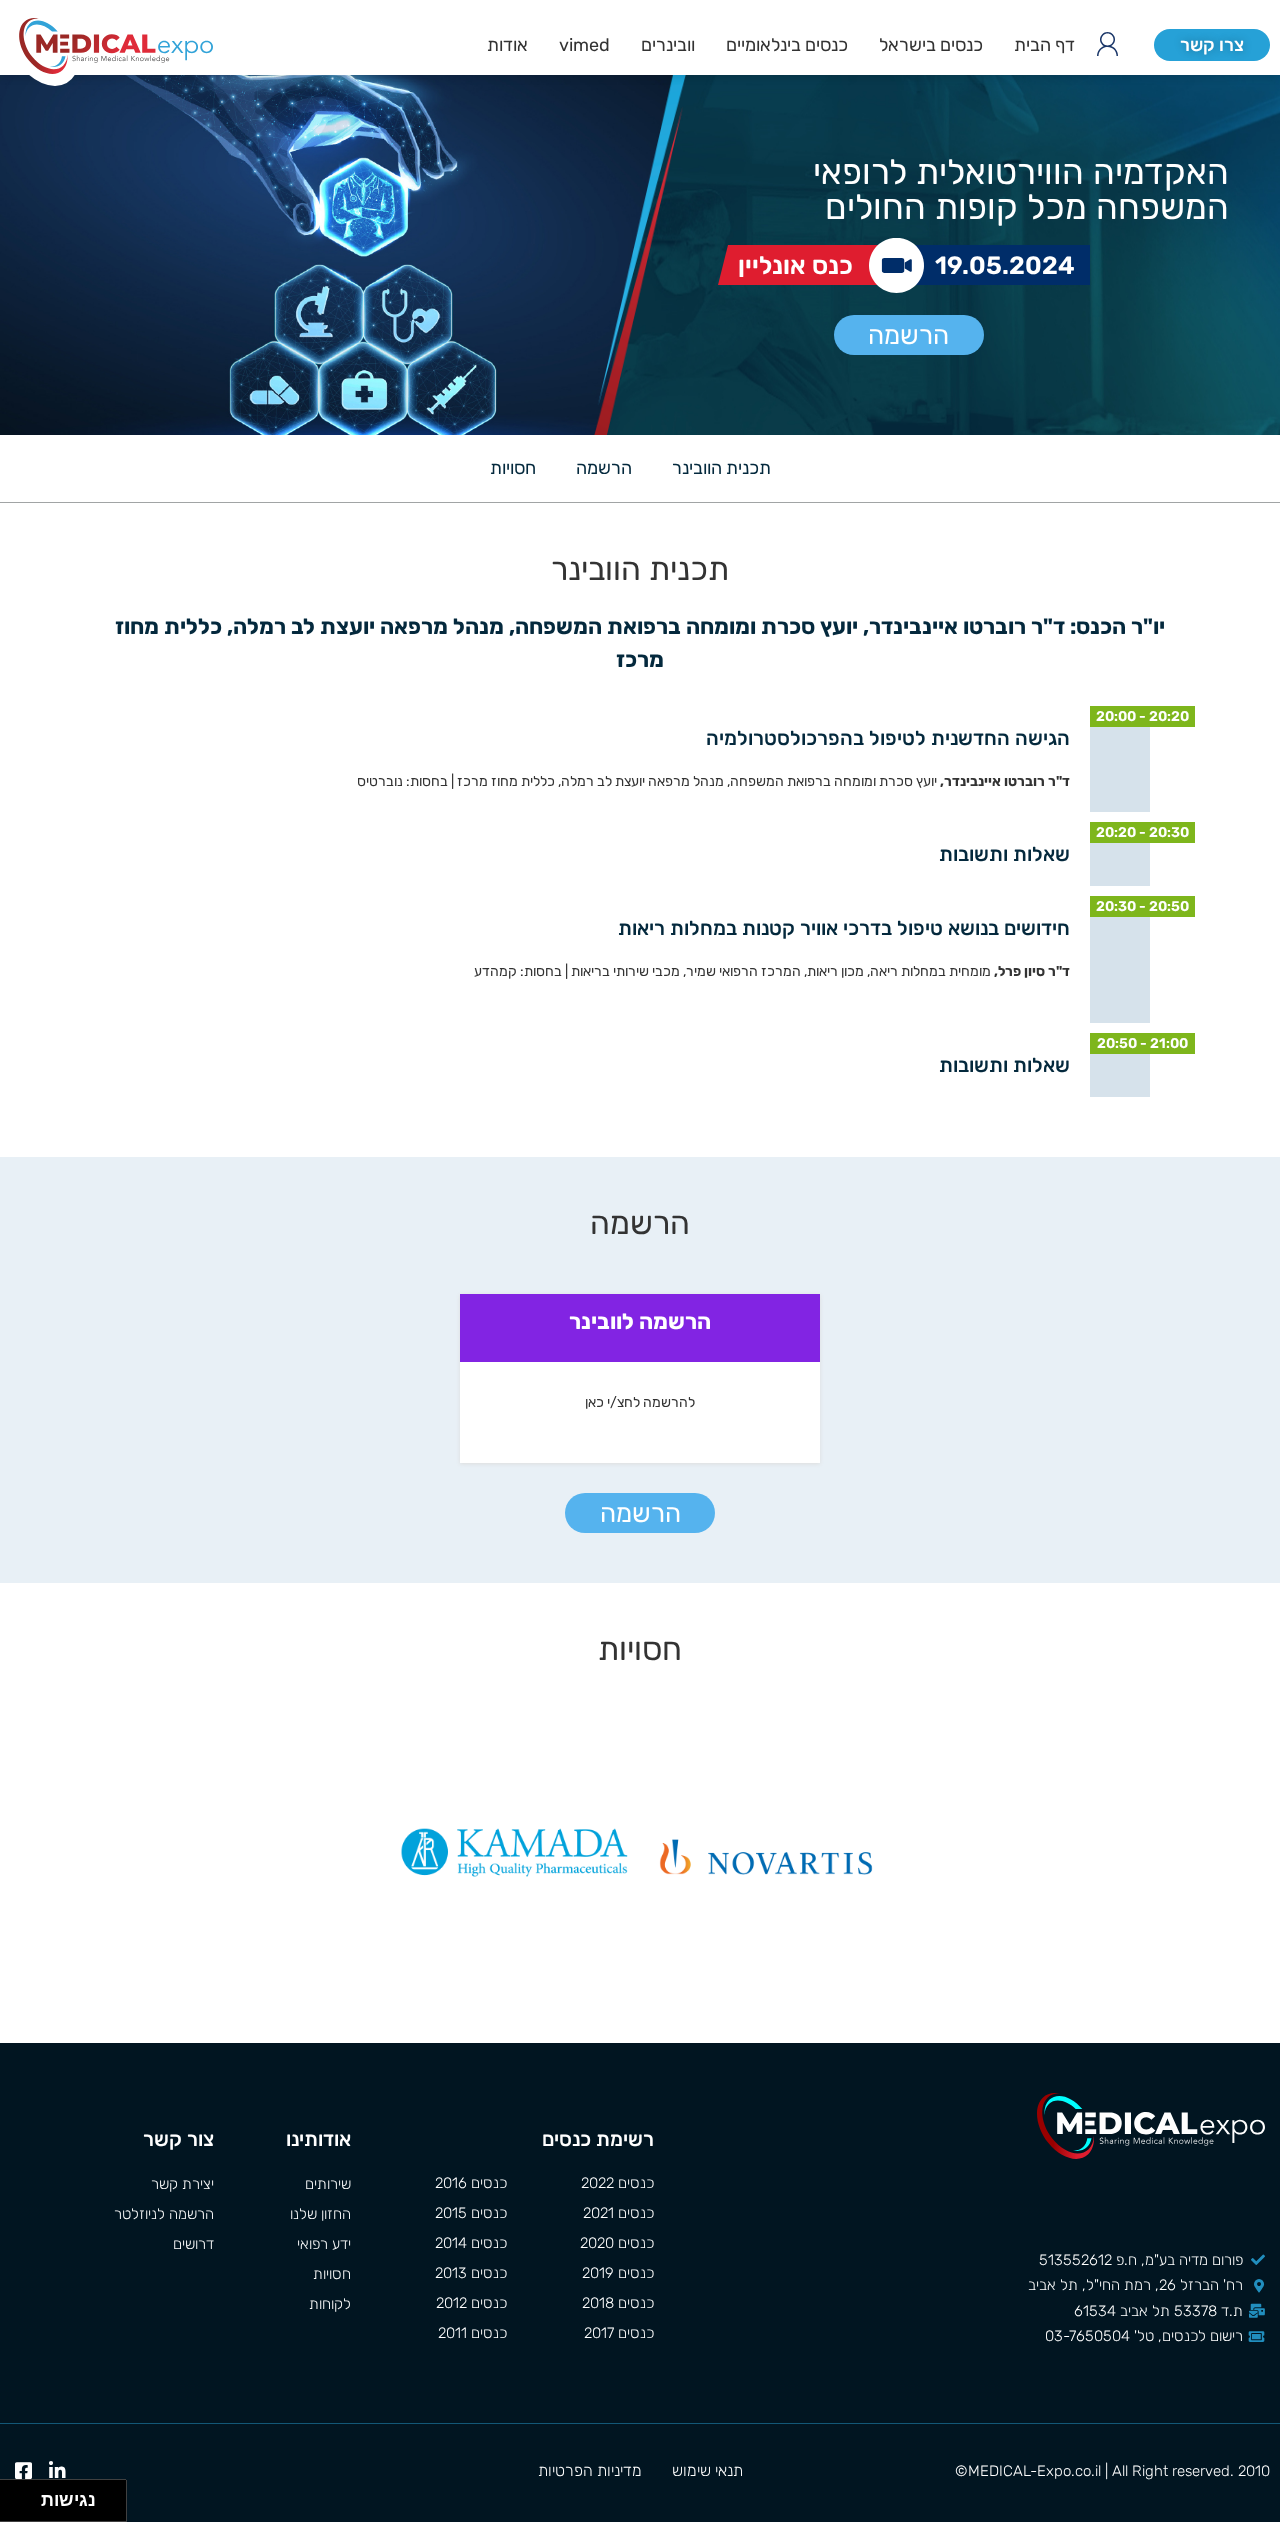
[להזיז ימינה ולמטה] (26, 2506)
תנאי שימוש (707, 2470)
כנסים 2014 (471, 2243)
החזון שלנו (320, 2214)
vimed (584, 45)
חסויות (513, 468)
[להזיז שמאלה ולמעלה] (15, 2495)
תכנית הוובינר (721, 468)
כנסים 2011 (472, 2333)
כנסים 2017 (619, 2333)
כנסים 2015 (471, 2213)
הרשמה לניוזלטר (164, 2214)
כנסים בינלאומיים (787, 45)
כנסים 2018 (618, 2303)
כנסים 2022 (617, 2183)
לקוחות (330, 2304)
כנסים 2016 (471, 2183)
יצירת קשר (182, 2184)
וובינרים (668, 45)
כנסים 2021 (618, 2213)
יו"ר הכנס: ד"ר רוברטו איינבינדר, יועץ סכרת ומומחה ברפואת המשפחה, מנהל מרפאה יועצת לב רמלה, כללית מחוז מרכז (637, 643)
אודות (507, 45)
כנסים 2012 (471, 2303)
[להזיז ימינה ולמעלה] (26, 2495)
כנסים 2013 (471, 2273)
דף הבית (1044, 45)
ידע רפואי (324, 2244)
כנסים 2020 (617, 2243)
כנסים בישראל (931, 45)
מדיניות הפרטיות (590, 2470)
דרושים (193, 2244)
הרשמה (908, 335)
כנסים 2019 (618, 2273)
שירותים (328, 2184)
